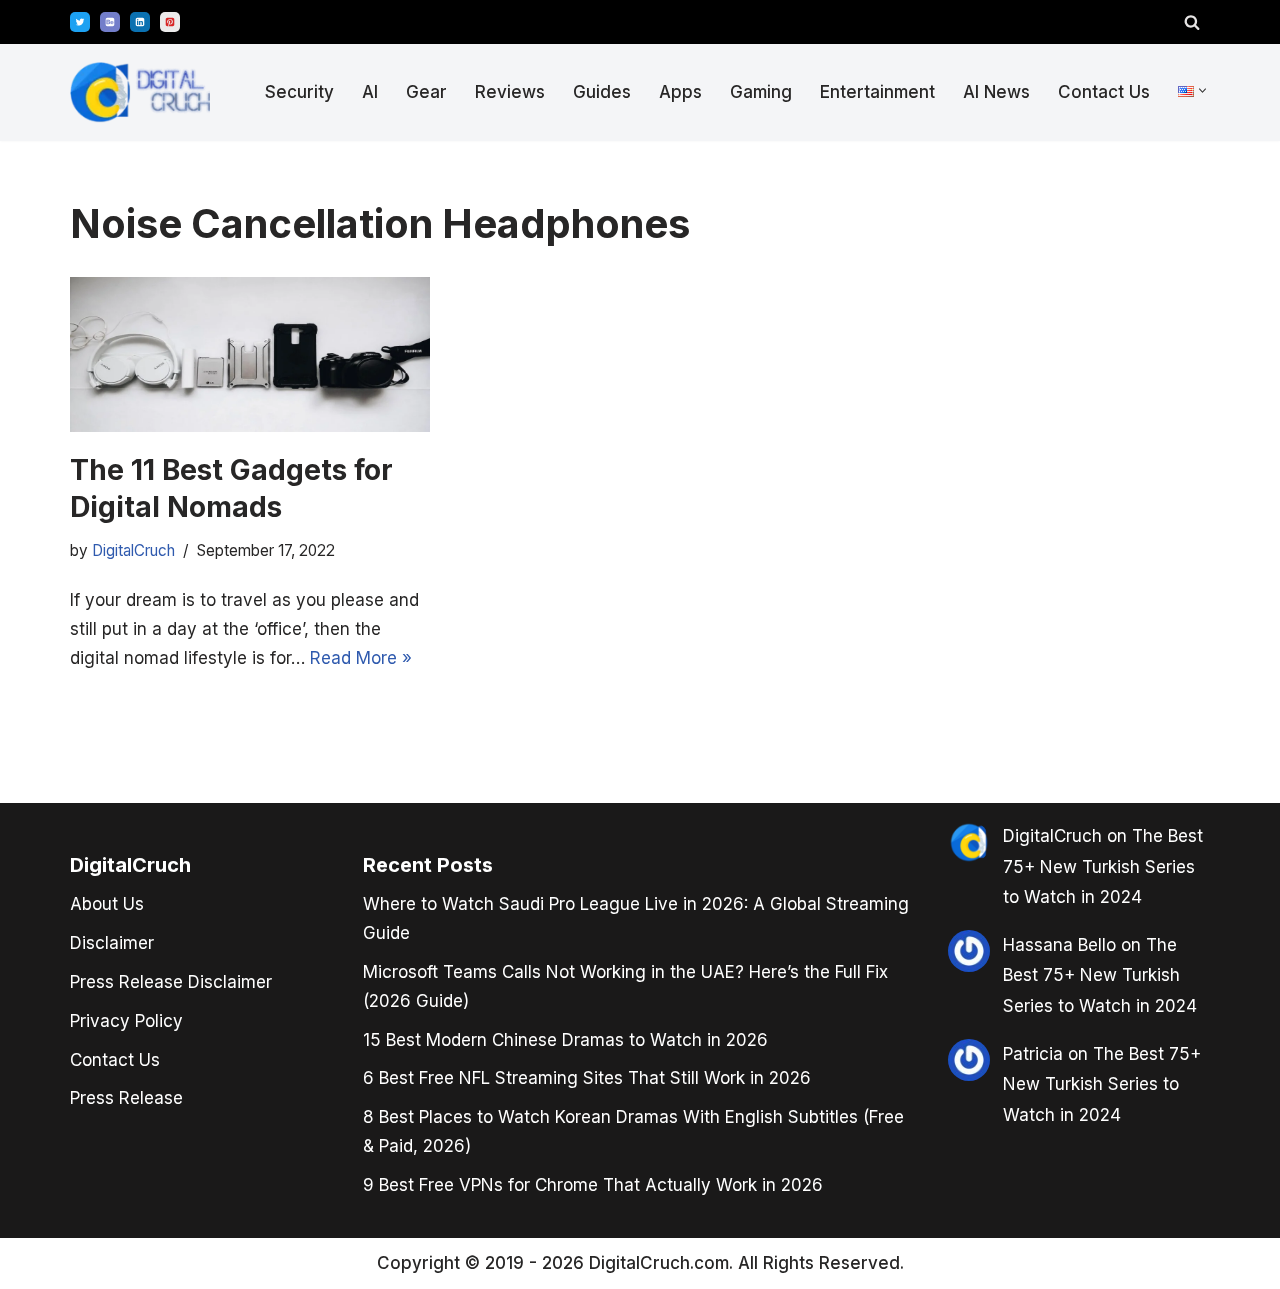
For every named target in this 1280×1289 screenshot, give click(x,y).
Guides (602, 92)
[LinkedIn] (140, 22)
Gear (426, 92)
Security (299, 92)
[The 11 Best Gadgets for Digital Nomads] (250, 354)
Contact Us (1104, 92)
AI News (996, 92)
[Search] (1192, 22)
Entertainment (877, 92)
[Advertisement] (90, 640)
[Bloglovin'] (110, 22)
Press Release (126, 1098)
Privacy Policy (126, 1021)
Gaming (761, 92)
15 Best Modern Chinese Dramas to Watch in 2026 (565, 1040)
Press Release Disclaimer (171, 982)
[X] (80, 22)
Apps (680, 92)
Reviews (510, 92)
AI (370, 92)
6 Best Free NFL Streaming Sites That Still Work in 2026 (587, 1078)
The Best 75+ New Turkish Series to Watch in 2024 (1103, 866)
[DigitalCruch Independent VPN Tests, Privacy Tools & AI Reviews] (140, 92)
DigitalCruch (1052, 836)
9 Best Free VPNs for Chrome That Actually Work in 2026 (593, 1185)
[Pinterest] (170, 22)
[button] (1202, 90)
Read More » (361, 658)
